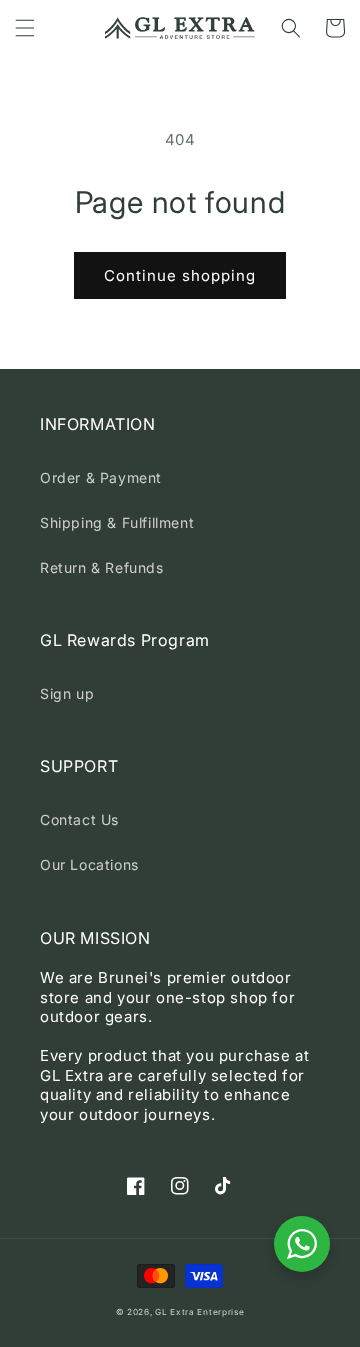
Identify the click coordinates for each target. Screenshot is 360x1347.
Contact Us (79, 819)
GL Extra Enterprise (199, 1312)
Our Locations (89, 864)
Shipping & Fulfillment (117, 522)
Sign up (67, 693)
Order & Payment (101, 477)
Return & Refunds (102, 567)
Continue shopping (180, 275)
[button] (25, 28)
